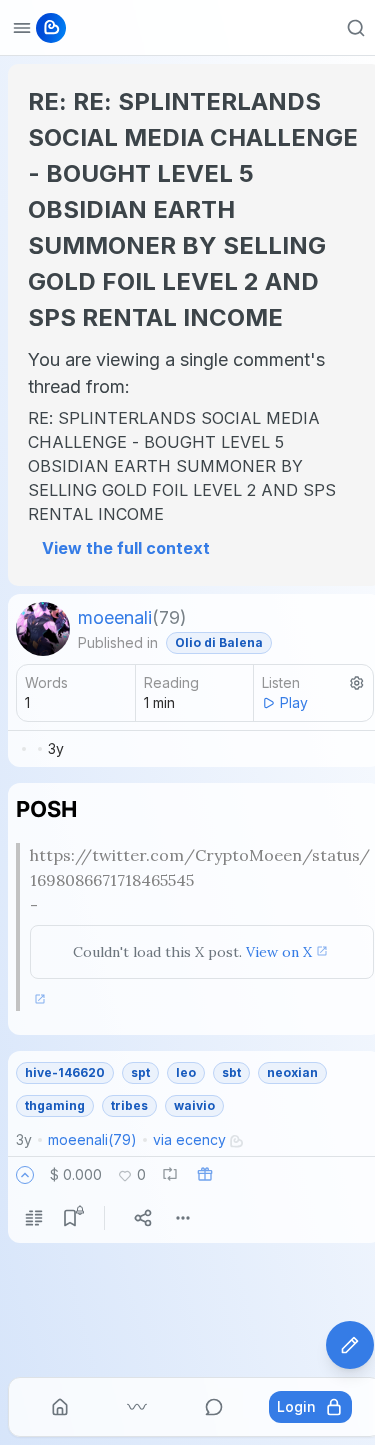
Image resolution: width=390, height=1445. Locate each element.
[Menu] (183, 1218)
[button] (25, 1175)
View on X (279, 952)
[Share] (143, 1218)
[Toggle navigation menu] (22, 28)
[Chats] (214, 1407)
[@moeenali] (43, 629)
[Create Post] (350, 1345)
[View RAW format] (34, 1218)
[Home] (60, 1407)
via (189, 1139)
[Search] (356, 28)
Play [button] (294, 702)
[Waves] (137, 1407)
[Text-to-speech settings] (357, 683)
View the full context (126, 548)
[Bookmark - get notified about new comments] (70, 1218)
